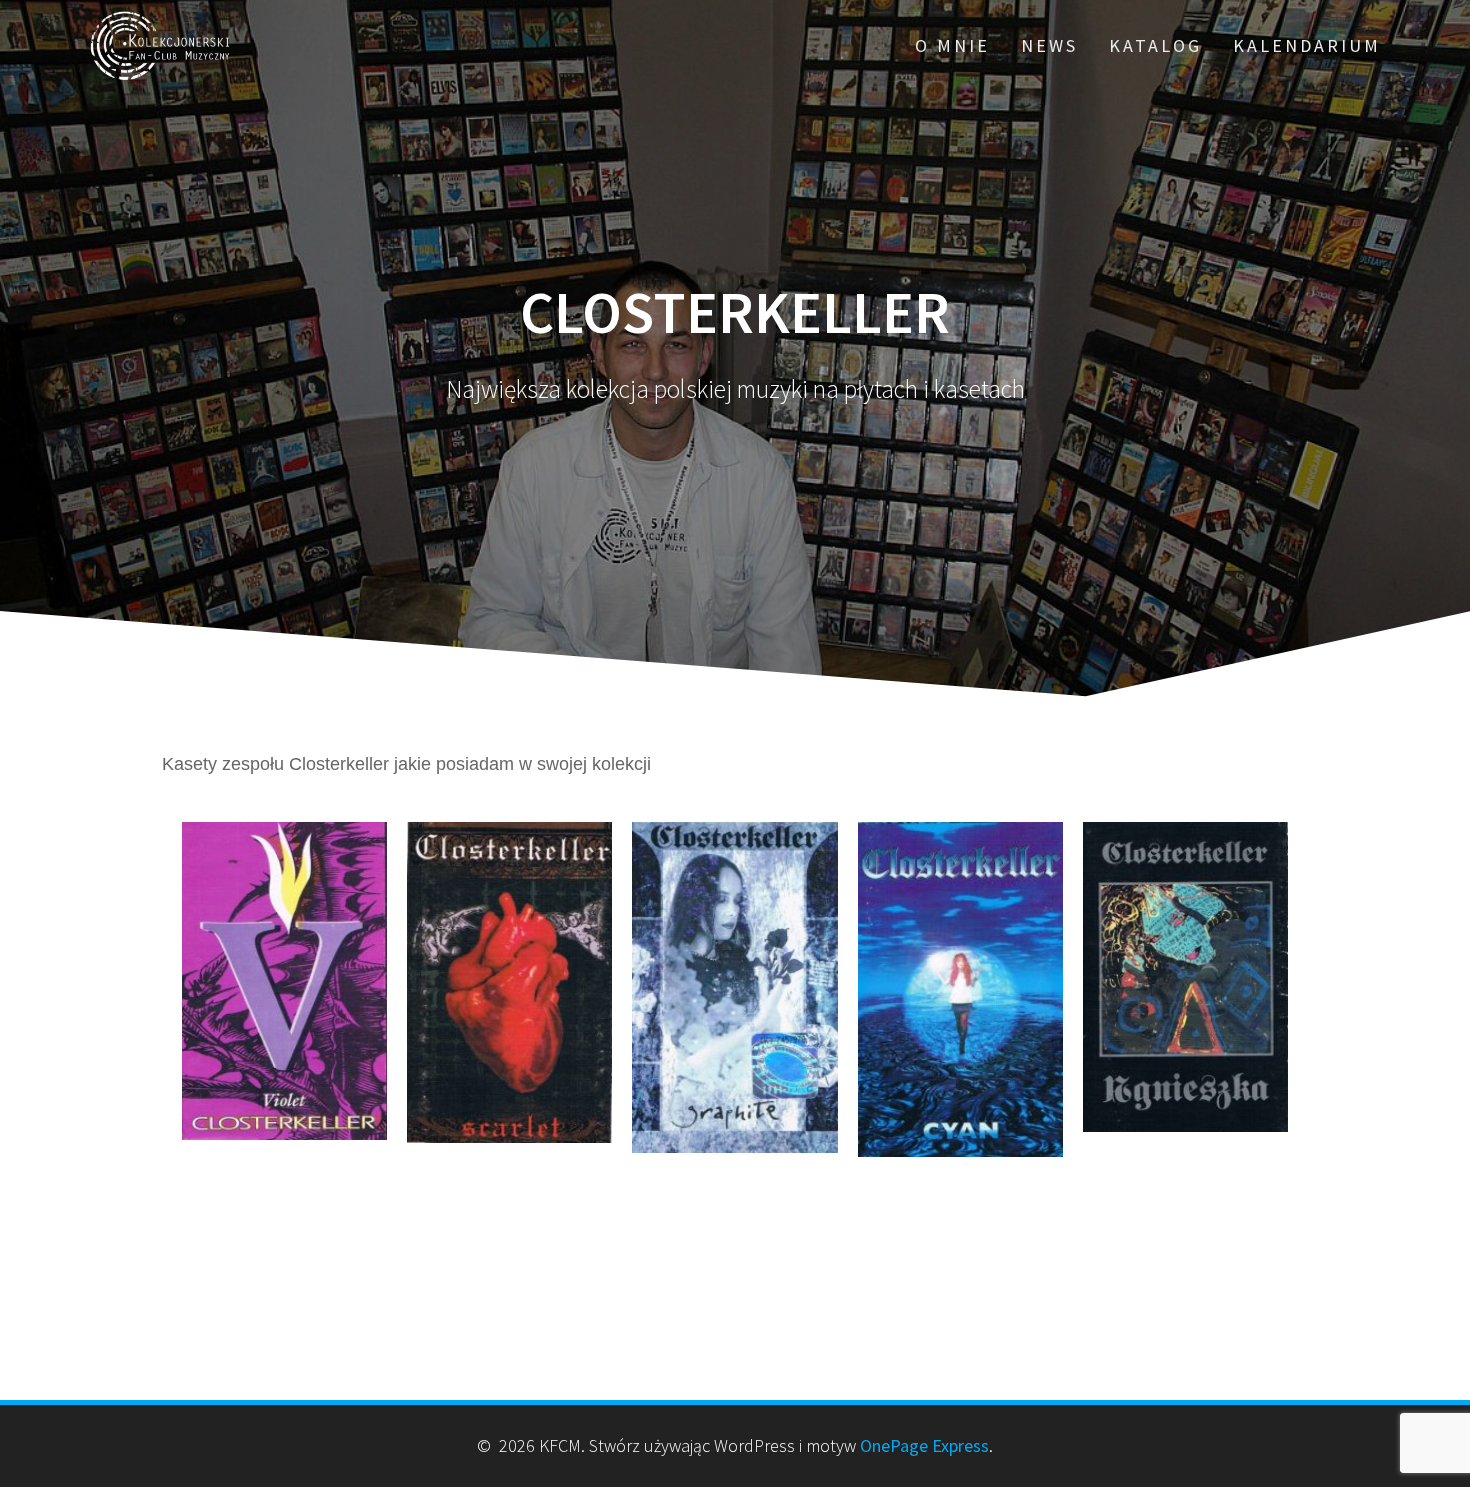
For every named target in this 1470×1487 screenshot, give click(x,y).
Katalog (1155, 45)
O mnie (952, 45)
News (1049, 45)
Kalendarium (1307, 45)
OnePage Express (924, 1445)
